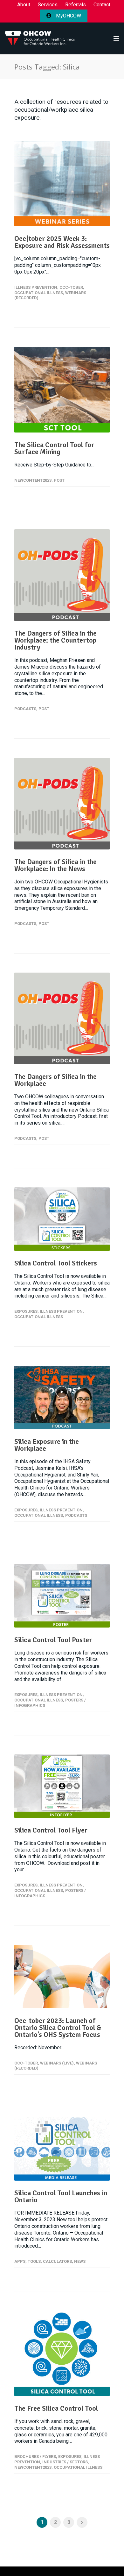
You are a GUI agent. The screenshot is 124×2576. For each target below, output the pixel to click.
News (80, 2261)
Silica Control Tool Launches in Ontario (61, 2196)
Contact (102, 5)
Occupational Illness (39, 293)
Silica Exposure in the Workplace (47, 1445)
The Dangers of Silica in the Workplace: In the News (55, 865)
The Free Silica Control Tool (56, 2408)
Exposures (26, 1311)
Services (48, 5)
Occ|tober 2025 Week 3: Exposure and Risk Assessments (62, 242)
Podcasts (25, 709)
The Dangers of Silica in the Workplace (55, 1080)
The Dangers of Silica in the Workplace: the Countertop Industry (55, 640)
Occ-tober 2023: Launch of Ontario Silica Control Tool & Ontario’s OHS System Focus (58, 2028)
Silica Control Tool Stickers (56, 1263)
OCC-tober (71, 287)
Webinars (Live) (57, 2063)
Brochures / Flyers (35, 2457)
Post (59, 480)
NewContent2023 (33, 480)
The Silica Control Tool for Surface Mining (54, 448)
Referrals (76, 5)
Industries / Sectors (65, 2462)
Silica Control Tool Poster (53, 1640)
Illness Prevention (36, 287)
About (24, 5)
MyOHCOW (68, 16)
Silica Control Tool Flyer (51, 1830)
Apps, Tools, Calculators (43, 2261)
